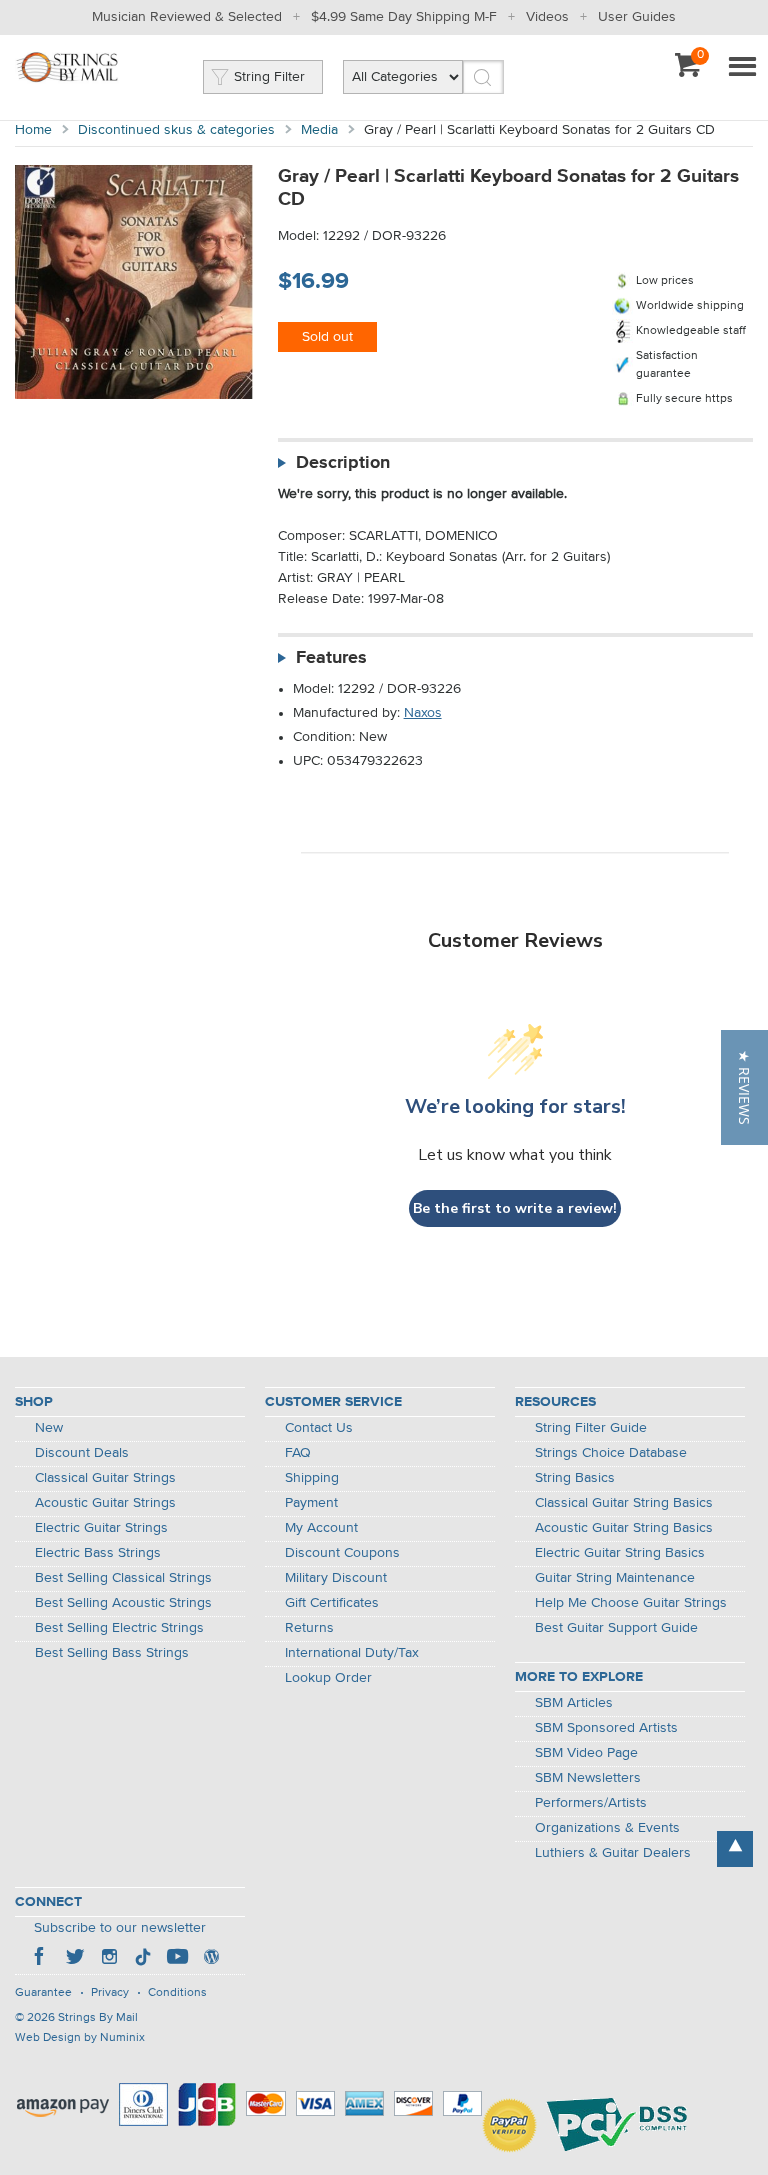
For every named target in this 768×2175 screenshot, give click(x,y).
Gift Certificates (332, 1603)
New (49, 1428)
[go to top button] (735, 1849)
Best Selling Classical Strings (123, 1578)
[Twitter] (75, 1959)
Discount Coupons (342, 1553)
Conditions (177, 1993)
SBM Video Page (586, 1753)
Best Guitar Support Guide (616, 1628)
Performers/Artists (591, 1803)
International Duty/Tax (352, 1653)
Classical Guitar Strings (105, 1478)
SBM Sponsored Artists (606, 1728)
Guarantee (43, 1993)
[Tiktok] (143, 1959)
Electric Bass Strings (98, 1553)
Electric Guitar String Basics (620, 1553)
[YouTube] (177, 1959)
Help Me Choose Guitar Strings (631, 1603)
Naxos (423, 713)
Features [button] (331, 658)
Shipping (312, 1478)
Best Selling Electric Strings (119, 1628)
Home (33, 130)
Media (319, 130)
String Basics (575, 1478)
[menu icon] (742, 68)
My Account (321, 1528)
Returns (309, 1628)
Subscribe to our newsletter (120, 1928)
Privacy (110, 1993)
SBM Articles (574, 1703)
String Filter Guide (591, 1428)
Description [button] (343, 463)
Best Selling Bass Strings (112, 1653)
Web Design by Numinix (80, 2038)
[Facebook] (41, 1959)
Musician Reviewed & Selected (187, 17)
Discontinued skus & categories (176, 130)
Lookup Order (328, 1678)
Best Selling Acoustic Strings (123, 1603)
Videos (547, 17)
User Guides (637, 17)
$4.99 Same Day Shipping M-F (404, 17)
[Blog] (211, 1959)
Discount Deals (82, 1453)
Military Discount (336, 1578)
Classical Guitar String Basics (624, 1503)
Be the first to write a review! (515, 1208)
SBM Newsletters (588, 1778)
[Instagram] (109, 1959)
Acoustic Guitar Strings (105, 1503)
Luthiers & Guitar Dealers (613, 1853)
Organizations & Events (607, 1828)
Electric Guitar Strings (101, 1528)
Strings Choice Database (611, 1453)
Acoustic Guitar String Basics (624, 1528)
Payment (311, 1503)
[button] (744, 1087)
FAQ (298, 1453)
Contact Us (319, 1428)
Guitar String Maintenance (615, 1578)
